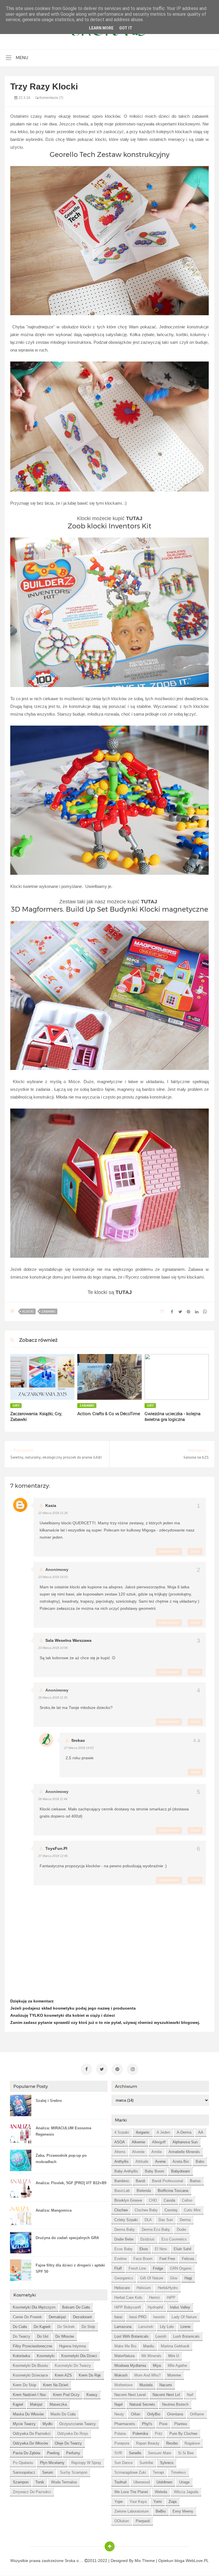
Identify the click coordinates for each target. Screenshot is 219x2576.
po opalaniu (23, 2463)
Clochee (121, 2210)
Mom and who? (147, 2375)
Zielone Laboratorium (132, 2511)
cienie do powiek (27, 2317)
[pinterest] (117, 2069)
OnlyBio (154, 2414)
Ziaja (173, 2502)
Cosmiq (171, 2210)
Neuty (119, 2414)
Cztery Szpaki (126, 2220)
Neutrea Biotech (175, 2404)
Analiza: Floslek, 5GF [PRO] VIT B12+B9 (71, 2183)
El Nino (161, 2249)
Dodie (182, 2229)
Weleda (161, 2492)
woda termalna (64, 2482)
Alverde (138, 2152)
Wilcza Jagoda (186, 2492)
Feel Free (167, 2259)
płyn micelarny (52, 2463)
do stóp (88, 2327)
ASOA (120, 2142)
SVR (118, 2453)
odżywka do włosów (30, 2443)
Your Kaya (138, 2502)
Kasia (51, 1505)
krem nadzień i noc (30, 2395)
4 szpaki (122, 2132)
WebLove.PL (197, 2561)
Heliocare (122, 2288)
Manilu (149, 2346)
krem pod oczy (66, 2395)
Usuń (195, 1551)
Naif (190, 2395)
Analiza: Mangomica (54, 2210)
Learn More (101, 28)
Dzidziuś (147, 2239)
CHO (153, 2200)
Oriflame (197, 2414)
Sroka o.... (75, 2561)
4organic (143, 2132)
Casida (169, 2200)
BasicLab (122, 2191)
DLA (148, 2220)
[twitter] (102, 2069)
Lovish (161, 2336)
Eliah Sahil (182, 2249)
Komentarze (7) (51, 98)
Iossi (118, 2317)
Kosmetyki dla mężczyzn (34, 2307)
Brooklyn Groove (128, 2200)
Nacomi (166, 2385)
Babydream (181, 2171)
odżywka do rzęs (73, 2434)
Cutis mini (192, 2210)
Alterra (120, 2152)
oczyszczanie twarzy (78, 2424)
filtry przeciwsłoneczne (33, 2346)
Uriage (184, 2482)
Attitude (142, 2161)
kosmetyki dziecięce (30, 2375)
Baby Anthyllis (126, 2171)
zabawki (48, 1311)
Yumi (158, 2502)
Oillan (136, 2414)
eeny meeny (183, 2511)
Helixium (144, 2288)
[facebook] (86, 2069)
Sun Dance (123, 2463)
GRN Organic (181, 2268)
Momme (174, 2375)
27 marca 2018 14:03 (79, 1748)
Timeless (178, 2472)
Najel (118, 2404)
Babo (200, 2161)
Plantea (181, 2424)
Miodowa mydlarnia (130, 2366)
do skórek (66, 2327)
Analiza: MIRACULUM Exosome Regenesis (63, 2131)
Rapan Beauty (148, 2443)
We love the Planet (131, 2492)
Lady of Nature (184, 2317)
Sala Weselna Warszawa (68, 1640)
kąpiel (18, 2404)
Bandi (140, 2181)
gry (16, 1405)
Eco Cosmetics (174, 2239)
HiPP (171, 2298)
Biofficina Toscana (173, 2191)
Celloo (187, 2200)
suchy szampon (74, 2472)
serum (48, 2472)
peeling (53, 2453)
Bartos (195, 2181)
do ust (43, 2336)
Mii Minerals (151, 2356)
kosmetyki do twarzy (73, 2366)
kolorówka (21, 2356)
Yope (118, 2502)
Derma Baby (125, 2229)
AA (201, 2132)
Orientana (175, 2414)
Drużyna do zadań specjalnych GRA (67, 2238)
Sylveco (167, 2463)
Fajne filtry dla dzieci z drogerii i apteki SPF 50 (70, 2268)
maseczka (58, 2404)
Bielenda (144, 2191)
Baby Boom (155, 2171)
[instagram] (133, 2069)
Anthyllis (121, 2161)
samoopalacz (24, 2472)
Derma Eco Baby (156, 2229)
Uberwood (142, 2482)
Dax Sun (166, 2220)
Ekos (144, 2249)
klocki (28, 1311)
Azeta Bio (181, 2161)
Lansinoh (146, 2327)
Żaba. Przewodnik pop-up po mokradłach (61, 2159)
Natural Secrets (142, 2404)
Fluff (118, 2268)
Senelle (135, 2453)
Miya (157, 2366)
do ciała (20, 2327)
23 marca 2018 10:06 (53, 1648)
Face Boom (143, 2259)
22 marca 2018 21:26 (53, 1513)
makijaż (36, 2404)
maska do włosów (28, 2414)
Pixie (163, 2424)
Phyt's (147, 2424)
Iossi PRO (138, 2317)
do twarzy (22, 2336)
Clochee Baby (146, 2210)
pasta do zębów (27, 2453)
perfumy (73, 2453)
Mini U (174, 2356)
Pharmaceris (125, 2424)
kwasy (92, 2395)
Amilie (157, 2152)
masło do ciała (63, 2414)
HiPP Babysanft (128, 2307)
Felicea (188, 2259)
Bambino (122, 2181)
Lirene (185, 2327)
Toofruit (120, 2482)
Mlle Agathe (177, 2366)
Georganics (124, 2278)
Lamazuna (123, 2327)
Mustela (146, 2385)
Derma (185, 2220)
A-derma (184, 2132)
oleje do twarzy (68, 2443)
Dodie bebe (124, 2239)
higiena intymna (72, 2346)
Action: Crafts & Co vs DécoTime (109, 1414)
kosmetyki (46, 2356)
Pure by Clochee (183, 2434)
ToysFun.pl (56, 1848)
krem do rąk (90, 2375)
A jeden (163, 2132)
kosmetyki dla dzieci (79, 2356)
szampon (21, 2482)
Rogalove (192, 2443)
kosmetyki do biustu (30, 2366)
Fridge (158, 2268)
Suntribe (146, 2463)
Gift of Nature (152, 2278)
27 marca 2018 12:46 (53, 1856)
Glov (174, 2278)
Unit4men (164, 2482)
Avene (160, 2161)
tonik (40, 2482)
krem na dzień (56, 2385)
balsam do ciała (76, 2307)
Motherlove (123, 2385)
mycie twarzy (24, 2424)
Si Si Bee (186, 2453)
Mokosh (121, 2375)
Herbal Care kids (128, 2298)
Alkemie (138, 2142)
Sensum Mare (160, 2453)
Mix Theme (145, 2561)
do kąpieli (42, 2327)
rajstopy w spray (86, 2463)
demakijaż (57, 2317)
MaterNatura (124, 2356)
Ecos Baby (123, 2249)
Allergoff (159, 2142)
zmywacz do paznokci (32, 2492)
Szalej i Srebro (49, 2101)
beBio (161, 2511)
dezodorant (82, 2317)
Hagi (188, 2278)
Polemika (140, 2434)
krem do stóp (25, 2385)
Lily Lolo (167, 2327)
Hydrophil (155, 2307)
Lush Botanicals (186, 2336)
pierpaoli (143, 2521)
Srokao (78, 1740)
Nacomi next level (130, 2395)
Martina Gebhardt (175, 2346)
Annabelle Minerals (184, 2152)
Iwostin (159, 2317)
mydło (47, 2424)
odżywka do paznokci (32, 2434)
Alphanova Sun (185, 2142)
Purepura (122, 2443)
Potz (159, 2434)
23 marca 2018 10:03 (53, 1577)
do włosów (65, 2336)
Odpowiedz (169, 1551)
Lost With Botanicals (131, 2336)
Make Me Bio (125, 2346)
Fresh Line (137, 2268)
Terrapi (158, 2472)
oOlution (122, 2521)
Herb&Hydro (168, 2288)
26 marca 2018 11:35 (53, 1698)
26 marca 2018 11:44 (53, 1799)
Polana (120, 2434)
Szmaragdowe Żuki (130, 2472)
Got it (126, 28)
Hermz (155, 2298)
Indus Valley (180, 2307)
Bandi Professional (168, 2181)
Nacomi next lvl (166, 2395)
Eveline (120, 2259)
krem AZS (63, 2375)
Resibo (172, 2443)
